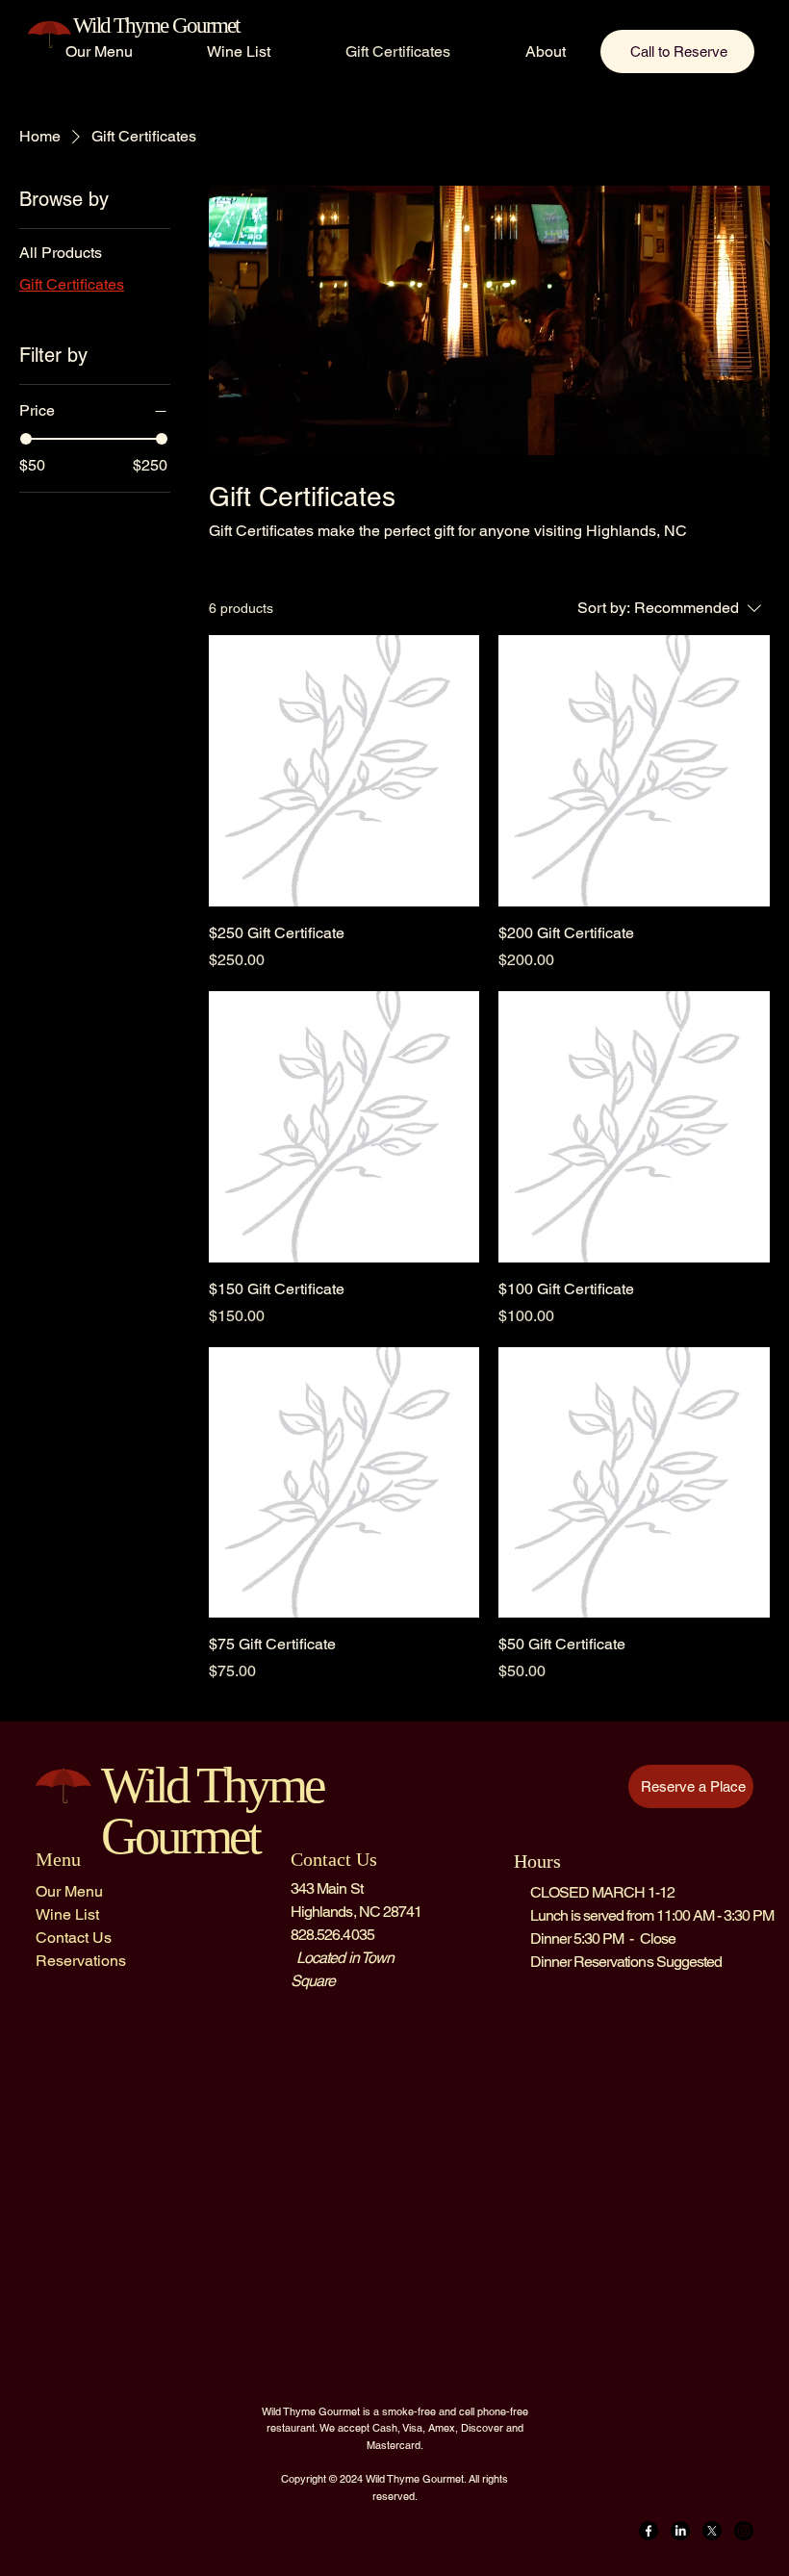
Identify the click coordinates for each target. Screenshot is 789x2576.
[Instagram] (744, 2531)
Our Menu (69, 1891)
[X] (712, 2531)
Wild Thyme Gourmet (156, 25)
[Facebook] (649, 2531)
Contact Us (74, 1938)
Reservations (81, 1961)
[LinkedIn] (680, 2531)
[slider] (26, 439)
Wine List (67, 1914)
